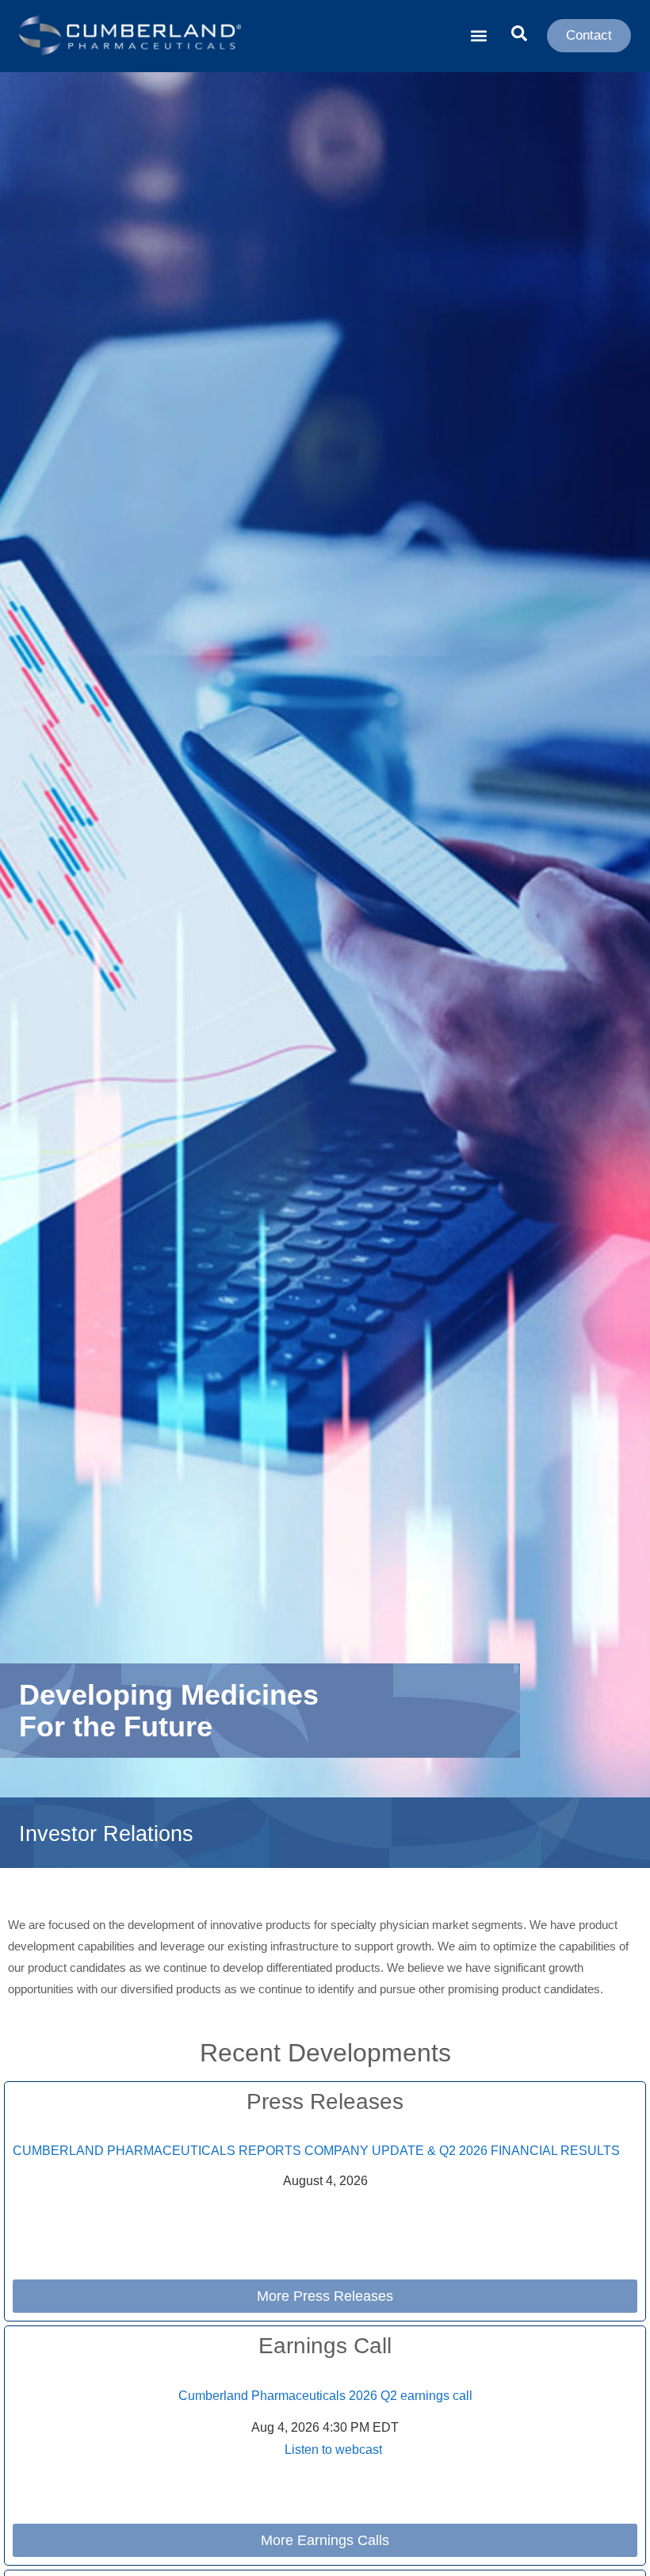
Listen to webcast (333, 2450)
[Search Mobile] (519, 35)
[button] (478, 36)
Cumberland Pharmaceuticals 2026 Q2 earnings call (325, 2396)
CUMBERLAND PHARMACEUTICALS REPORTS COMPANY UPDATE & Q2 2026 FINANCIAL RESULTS (316, 2151)
